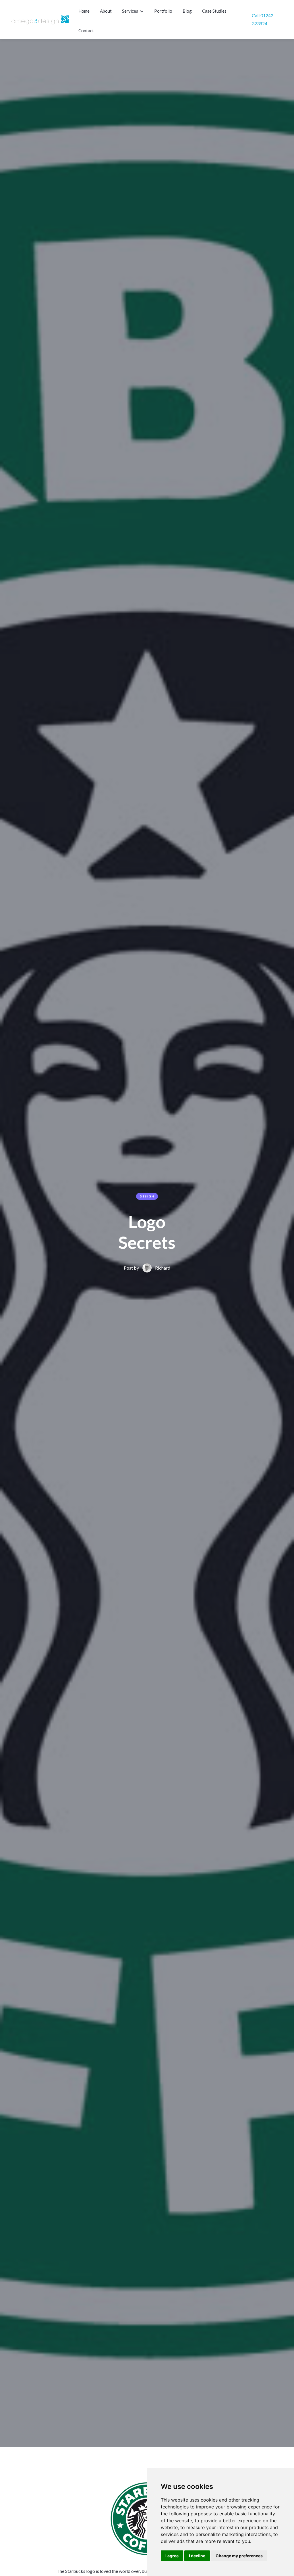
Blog (187, 11)
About (106, 11)
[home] (40, 20)
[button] (134, 11)
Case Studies (214, 11)
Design (147, 1196)
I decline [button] (197, 2556)
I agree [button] (172, 2556)
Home (84, 11)
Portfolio (163, 11)
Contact (86, 30)
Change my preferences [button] (239, 2556)
